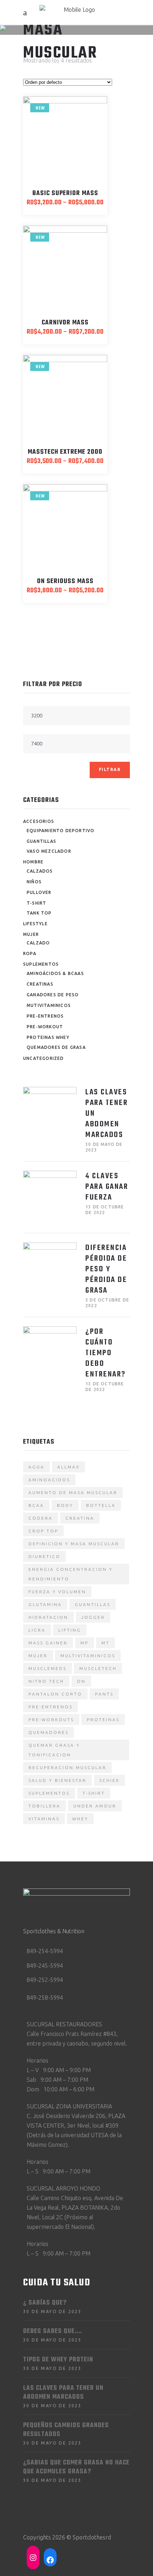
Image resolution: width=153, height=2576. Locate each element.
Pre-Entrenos (45, 1016)
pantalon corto (55, 1694)
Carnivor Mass (65, 323)
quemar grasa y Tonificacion (54, 1750)
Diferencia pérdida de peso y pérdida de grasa (106, 1269)
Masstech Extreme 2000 (65, 452)
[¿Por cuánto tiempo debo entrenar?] (50, 1353)
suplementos (49, 1793)
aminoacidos (49, 1480)
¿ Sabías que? (45, 2303)
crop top (43, 1531)
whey (80, 1819)
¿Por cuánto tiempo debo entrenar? (106, 1353)
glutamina (45, 1604)
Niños (34, 882)
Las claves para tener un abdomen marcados (63, 2393)
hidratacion (48, 1617)
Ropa (30, 953)
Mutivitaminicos (49, 1005)
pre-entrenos (51, 1707)
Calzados (40, 871)
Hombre (33, 862)
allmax (68, 1467)
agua (36, 1467)
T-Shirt (36, 903)
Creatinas (40, 984)
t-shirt (94, 1793)
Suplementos (41, 964)
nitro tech (46, 1681)
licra (37, 1630)
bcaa (36, 1505)
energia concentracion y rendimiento (71, 1574)
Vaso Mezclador (49, 851)
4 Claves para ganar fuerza (107, 1187)
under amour (95, 1806)
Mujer (31, 934)
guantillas (93, 1604)
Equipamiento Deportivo (60, 831)
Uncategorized (44, 1058)
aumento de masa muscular (73, 1492)
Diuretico (44, 1556)
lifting (70, 1630)
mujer (38, 1656)
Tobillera (44, 1806)
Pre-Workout (45, 1027)
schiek (109, 1780)
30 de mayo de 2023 (52, 2311)
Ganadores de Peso (53, 995)
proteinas (103, 1720)
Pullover (39, 892)
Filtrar (110, 769)
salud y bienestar (57, 1780)
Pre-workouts (51, 1720)
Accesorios (39, 821)
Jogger (93, 1617)
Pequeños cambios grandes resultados (66, 2430)
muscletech (98, 1668)
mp (85, 1643)
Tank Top (39, 913)
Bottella (101, 1505)
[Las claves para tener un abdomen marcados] (50, 1114)
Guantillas (41, 841)
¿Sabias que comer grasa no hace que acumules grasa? (76, 2467)
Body (65, 1505)
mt (105, 1643)
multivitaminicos (88, 1656)
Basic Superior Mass (65, 193)
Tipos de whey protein (58, 2360)
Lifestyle (35, 924)
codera (41, 1518)
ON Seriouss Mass (65, 581)
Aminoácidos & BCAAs (55, 973)
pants (104, 1694)
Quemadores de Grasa (56, 1047)
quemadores (49, 1732)
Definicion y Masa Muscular (74, 1544)
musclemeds (48, 1668)
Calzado (38, 943)
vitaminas (44, 1819)
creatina (80, 1518)
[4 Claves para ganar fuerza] (50, 1197)
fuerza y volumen (57, 1592)
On (81, 1681)
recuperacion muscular (67, 1767)
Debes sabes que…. (53, 2331)
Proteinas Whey (48, 1037)
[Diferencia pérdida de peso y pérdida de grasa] (50, 1269)
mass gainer (48, 1643)
